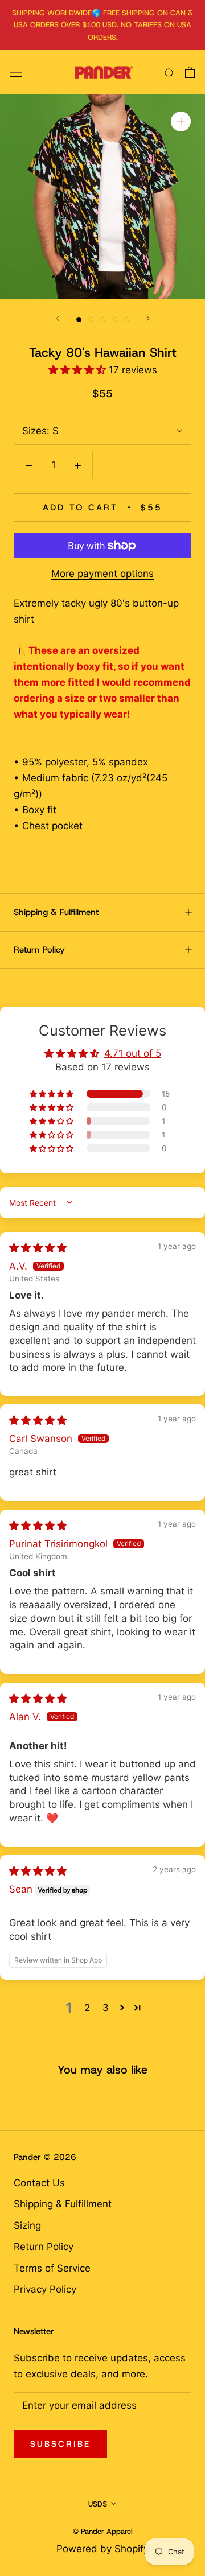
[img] (38, 1248)
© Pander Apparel (103, 2531)
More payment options (102, 574)
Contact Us (39, 2183)
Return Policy (39, 950)
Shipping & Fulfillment (56, 912)
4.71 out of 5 (133, 1053)
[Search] (170, 72)
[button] (79, 370)
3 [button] (106, 2008)
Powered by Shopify (102, 2549)
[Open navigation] (16, 73)
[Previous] (58, 318)
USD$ (98, 2504)
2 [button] (87, 2008)
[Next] (148, 318)
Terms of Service (52, 2268)
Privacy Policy (45, 2289)
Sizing (27, 2225)
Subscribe (60, 2444)
